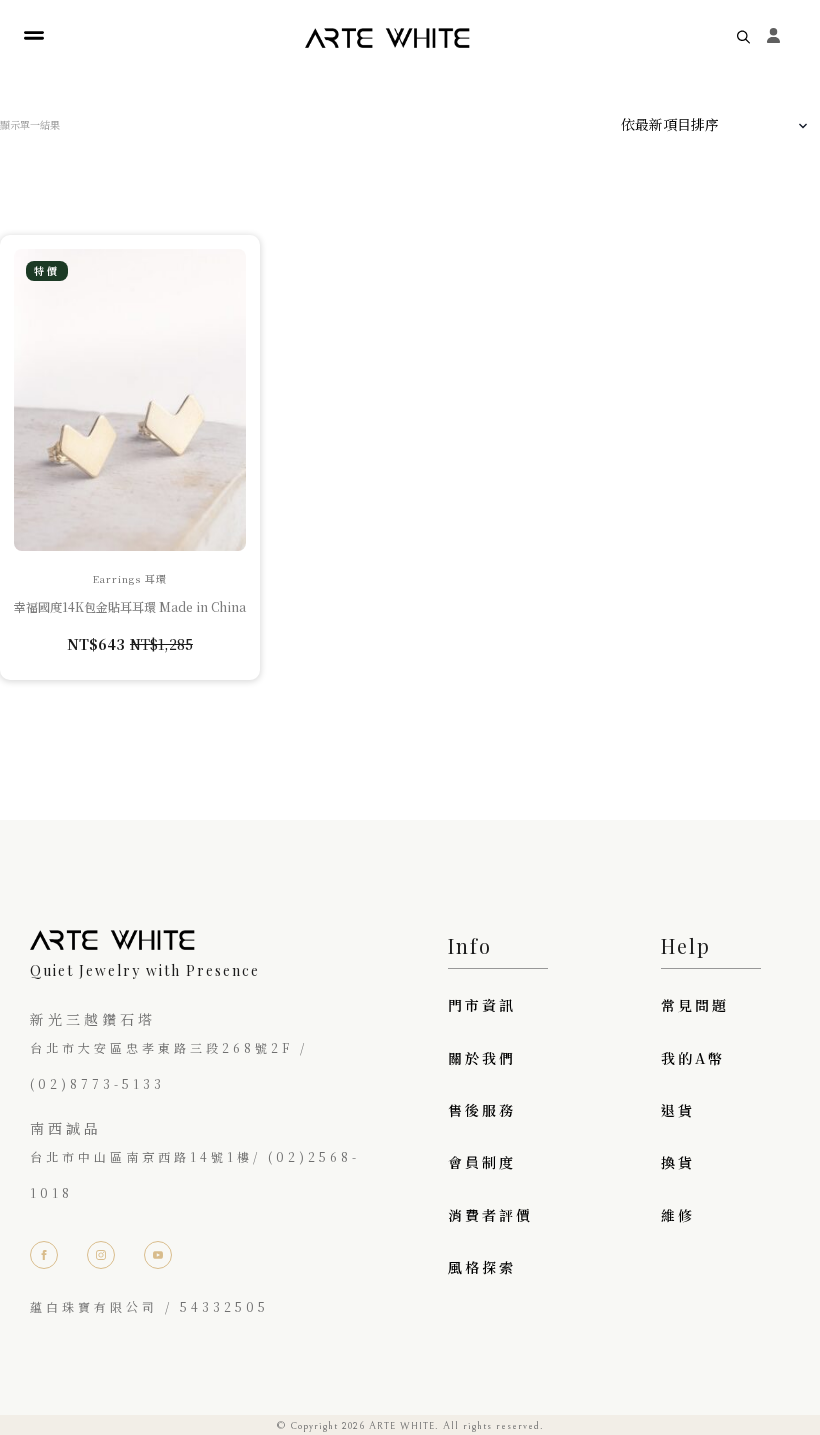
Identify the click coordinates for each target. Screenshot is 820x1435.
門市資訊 (482, 1005)
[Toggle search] (743, 36)
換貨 (678, 1162)
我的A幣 (693, 1058)
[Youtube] (158, 1255)
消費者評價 (490, 1215)
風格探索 (482, 1267)
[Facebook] (44, 1255)
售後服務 (482, 1110)
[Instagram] (101, 1255)
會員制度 (482, 1162)
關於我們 (482, 1058)
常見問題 (695, 1005)
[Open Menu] (34, 36)
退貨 (678, 1110)
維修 (678, 1215)
